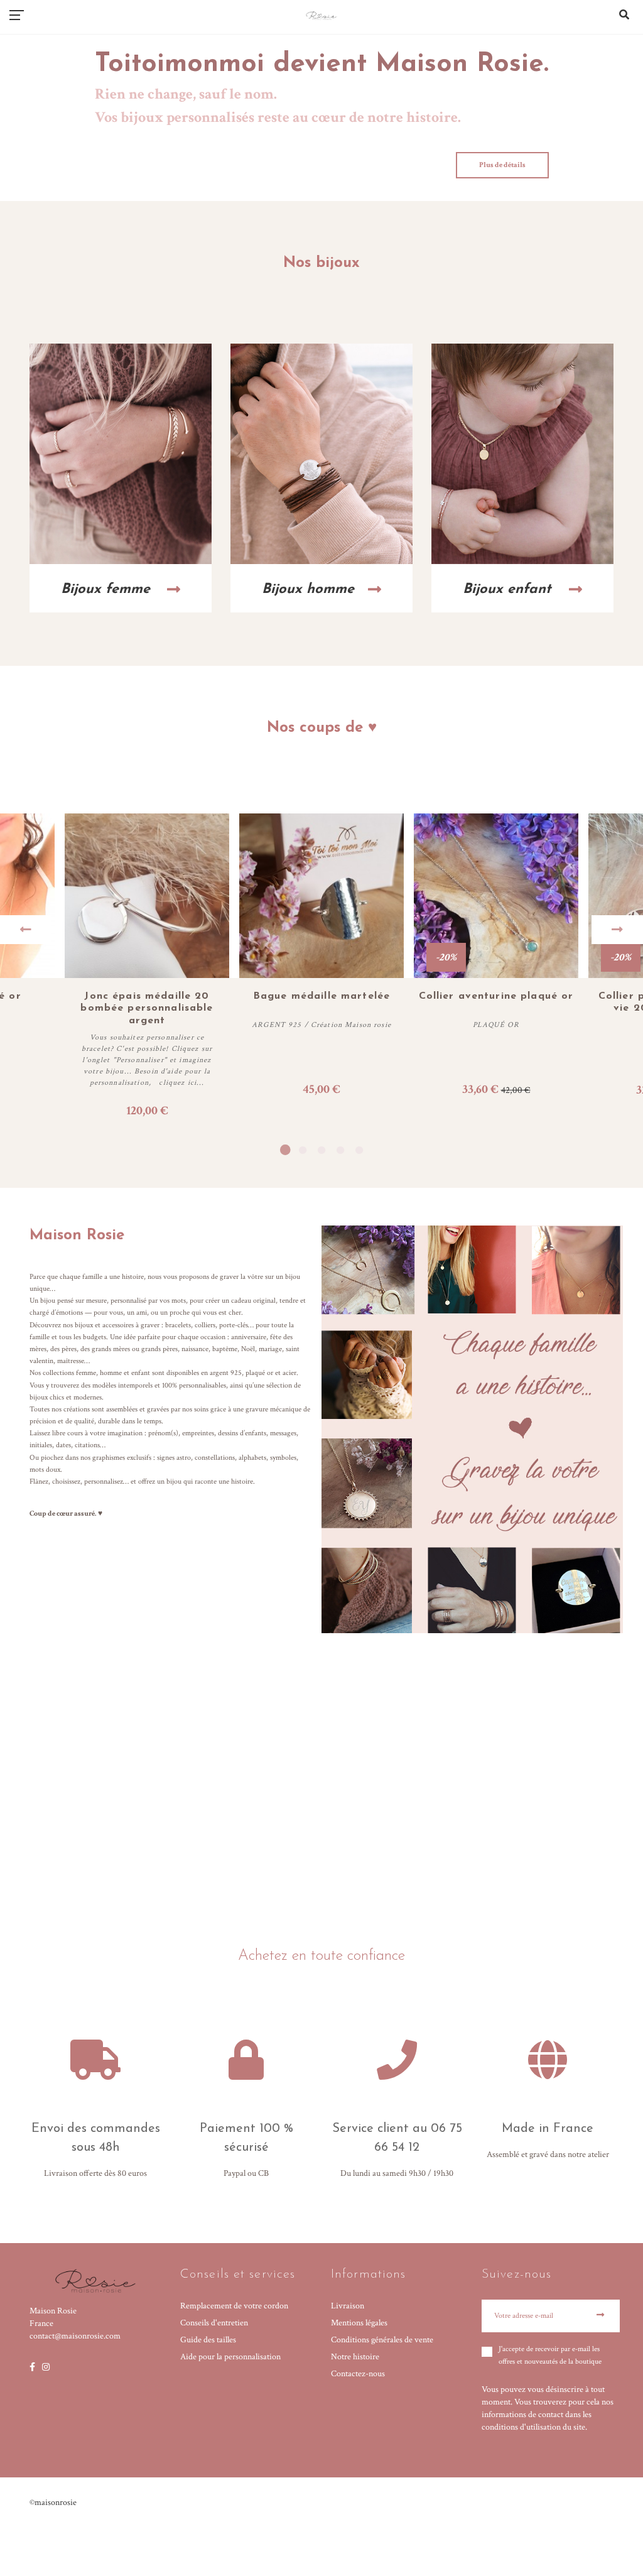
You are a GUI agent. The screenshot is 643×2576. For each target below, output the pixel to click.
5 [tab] (359, 1150)
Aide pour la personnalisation (230, 2357)
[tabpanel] (321, 967)
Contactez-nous (358, 2374)
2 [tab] (303, 1150)
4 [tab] (340, 1150)
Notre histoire (355, 2357)
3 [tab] (321, 1150)
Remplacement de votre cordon (234, 2306)
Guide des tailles (208, 2340)
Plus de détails (502, 165)
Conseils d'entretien (214, 2323)
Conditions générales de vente (382, 2340)
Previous (26, 930)
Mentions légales (359, 2323)
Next (617, 930)
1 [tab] (284, 1150)
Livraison (348, 2306)
